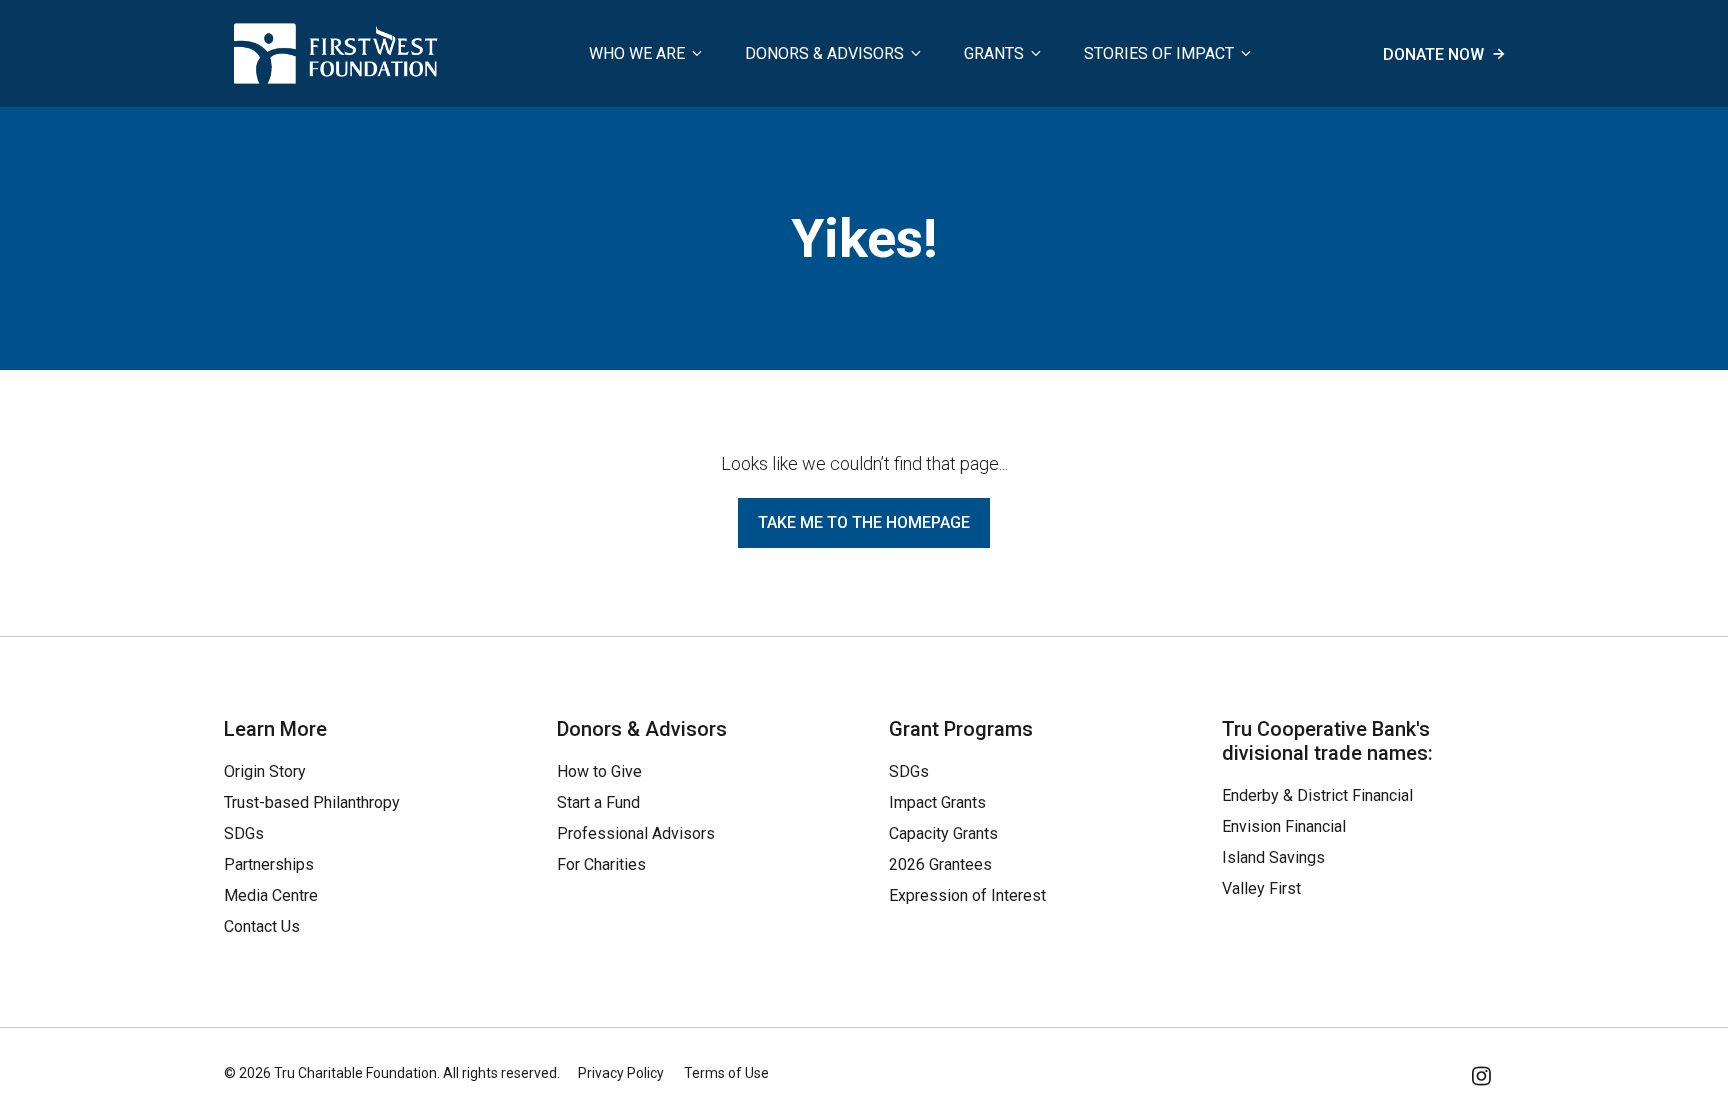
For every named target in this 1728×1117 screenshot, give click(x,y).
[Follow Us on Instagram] (1483, 1072)
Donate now (1435, 54)
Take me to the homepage (864, 522)
